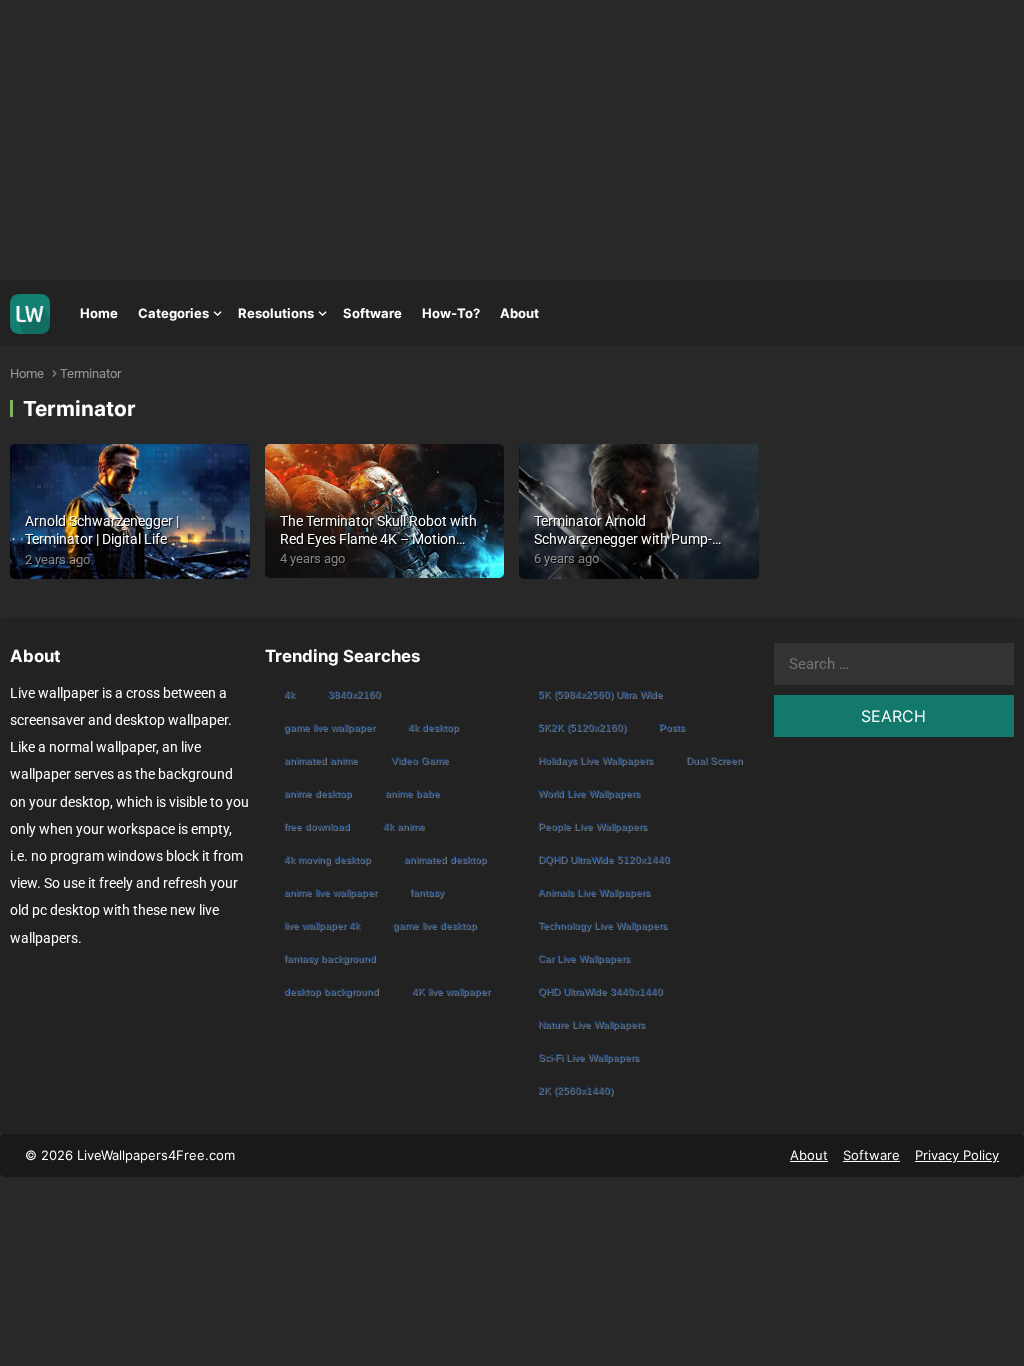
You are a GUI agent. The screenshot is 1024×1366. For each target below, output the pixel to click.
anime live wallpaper (330, 892)
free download (317, 826)
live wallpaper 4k (322, 925)
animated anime (321, 760)
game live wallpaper (329, 727)
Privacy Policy (957, 1155)
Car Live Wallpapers (584, 958)
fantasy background (330, 958)
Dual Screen (714, 760)
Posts (672, 727)
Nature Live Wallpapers (591, 1024)
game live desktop (435, 925)
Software (372, 313)
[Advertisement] (512, 140)
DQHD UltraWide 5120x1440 (604, 859)
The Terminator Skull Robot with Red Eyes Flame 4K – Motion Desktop (378, 539)
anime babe (412, 793)
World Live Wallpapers (589, 793)
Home (99, 313)
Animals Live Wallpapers (594, 892)
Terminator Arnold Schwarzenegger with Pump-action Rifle (623, 539)
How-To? (451, 313)
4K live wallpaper (451, 991)
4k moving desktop (327, 859)
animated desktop (445, 859)
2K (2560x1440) (575, 1090)
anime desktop (318, 793)
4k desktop (433, 727)
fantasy (427, 892)
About (519, 313)
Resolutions (276, 313)
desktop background (331, 991)
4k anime (404, 826)
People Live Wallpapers (592, 826)
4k (289, 694)
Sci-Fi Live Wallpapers (588, 1057)
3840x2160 (354, 694)
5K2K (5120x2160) (582, 727)
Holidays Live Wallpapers (595, 760)
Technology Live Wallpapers (602, 925)
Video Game (420, 760)
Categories (173, 313)
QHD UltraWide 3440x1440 (600, 991)
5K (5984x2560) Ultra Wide (600, 694)
